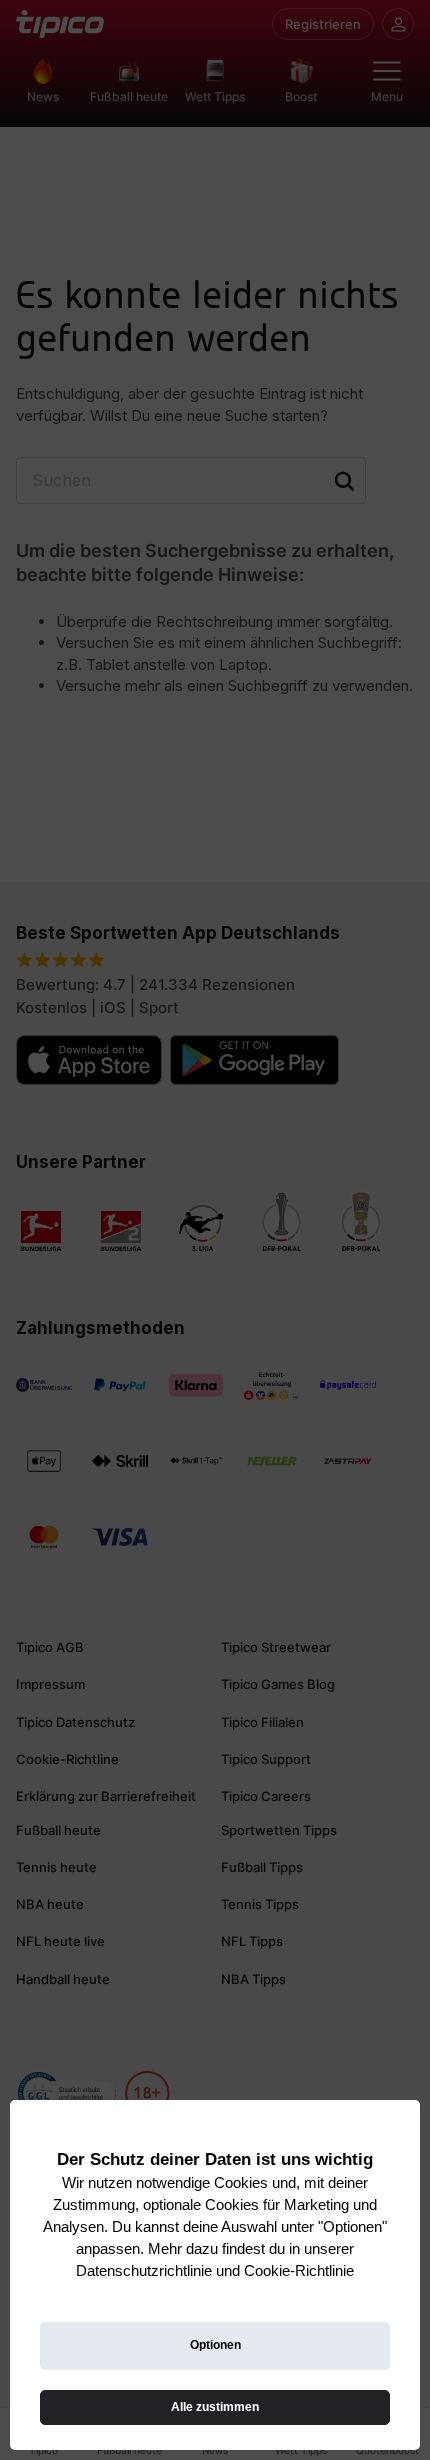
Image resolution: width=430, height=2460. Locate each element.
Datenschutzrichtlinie (144, 2270)
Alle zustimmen (215, 2407)
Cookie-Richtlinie (299, 2270)
